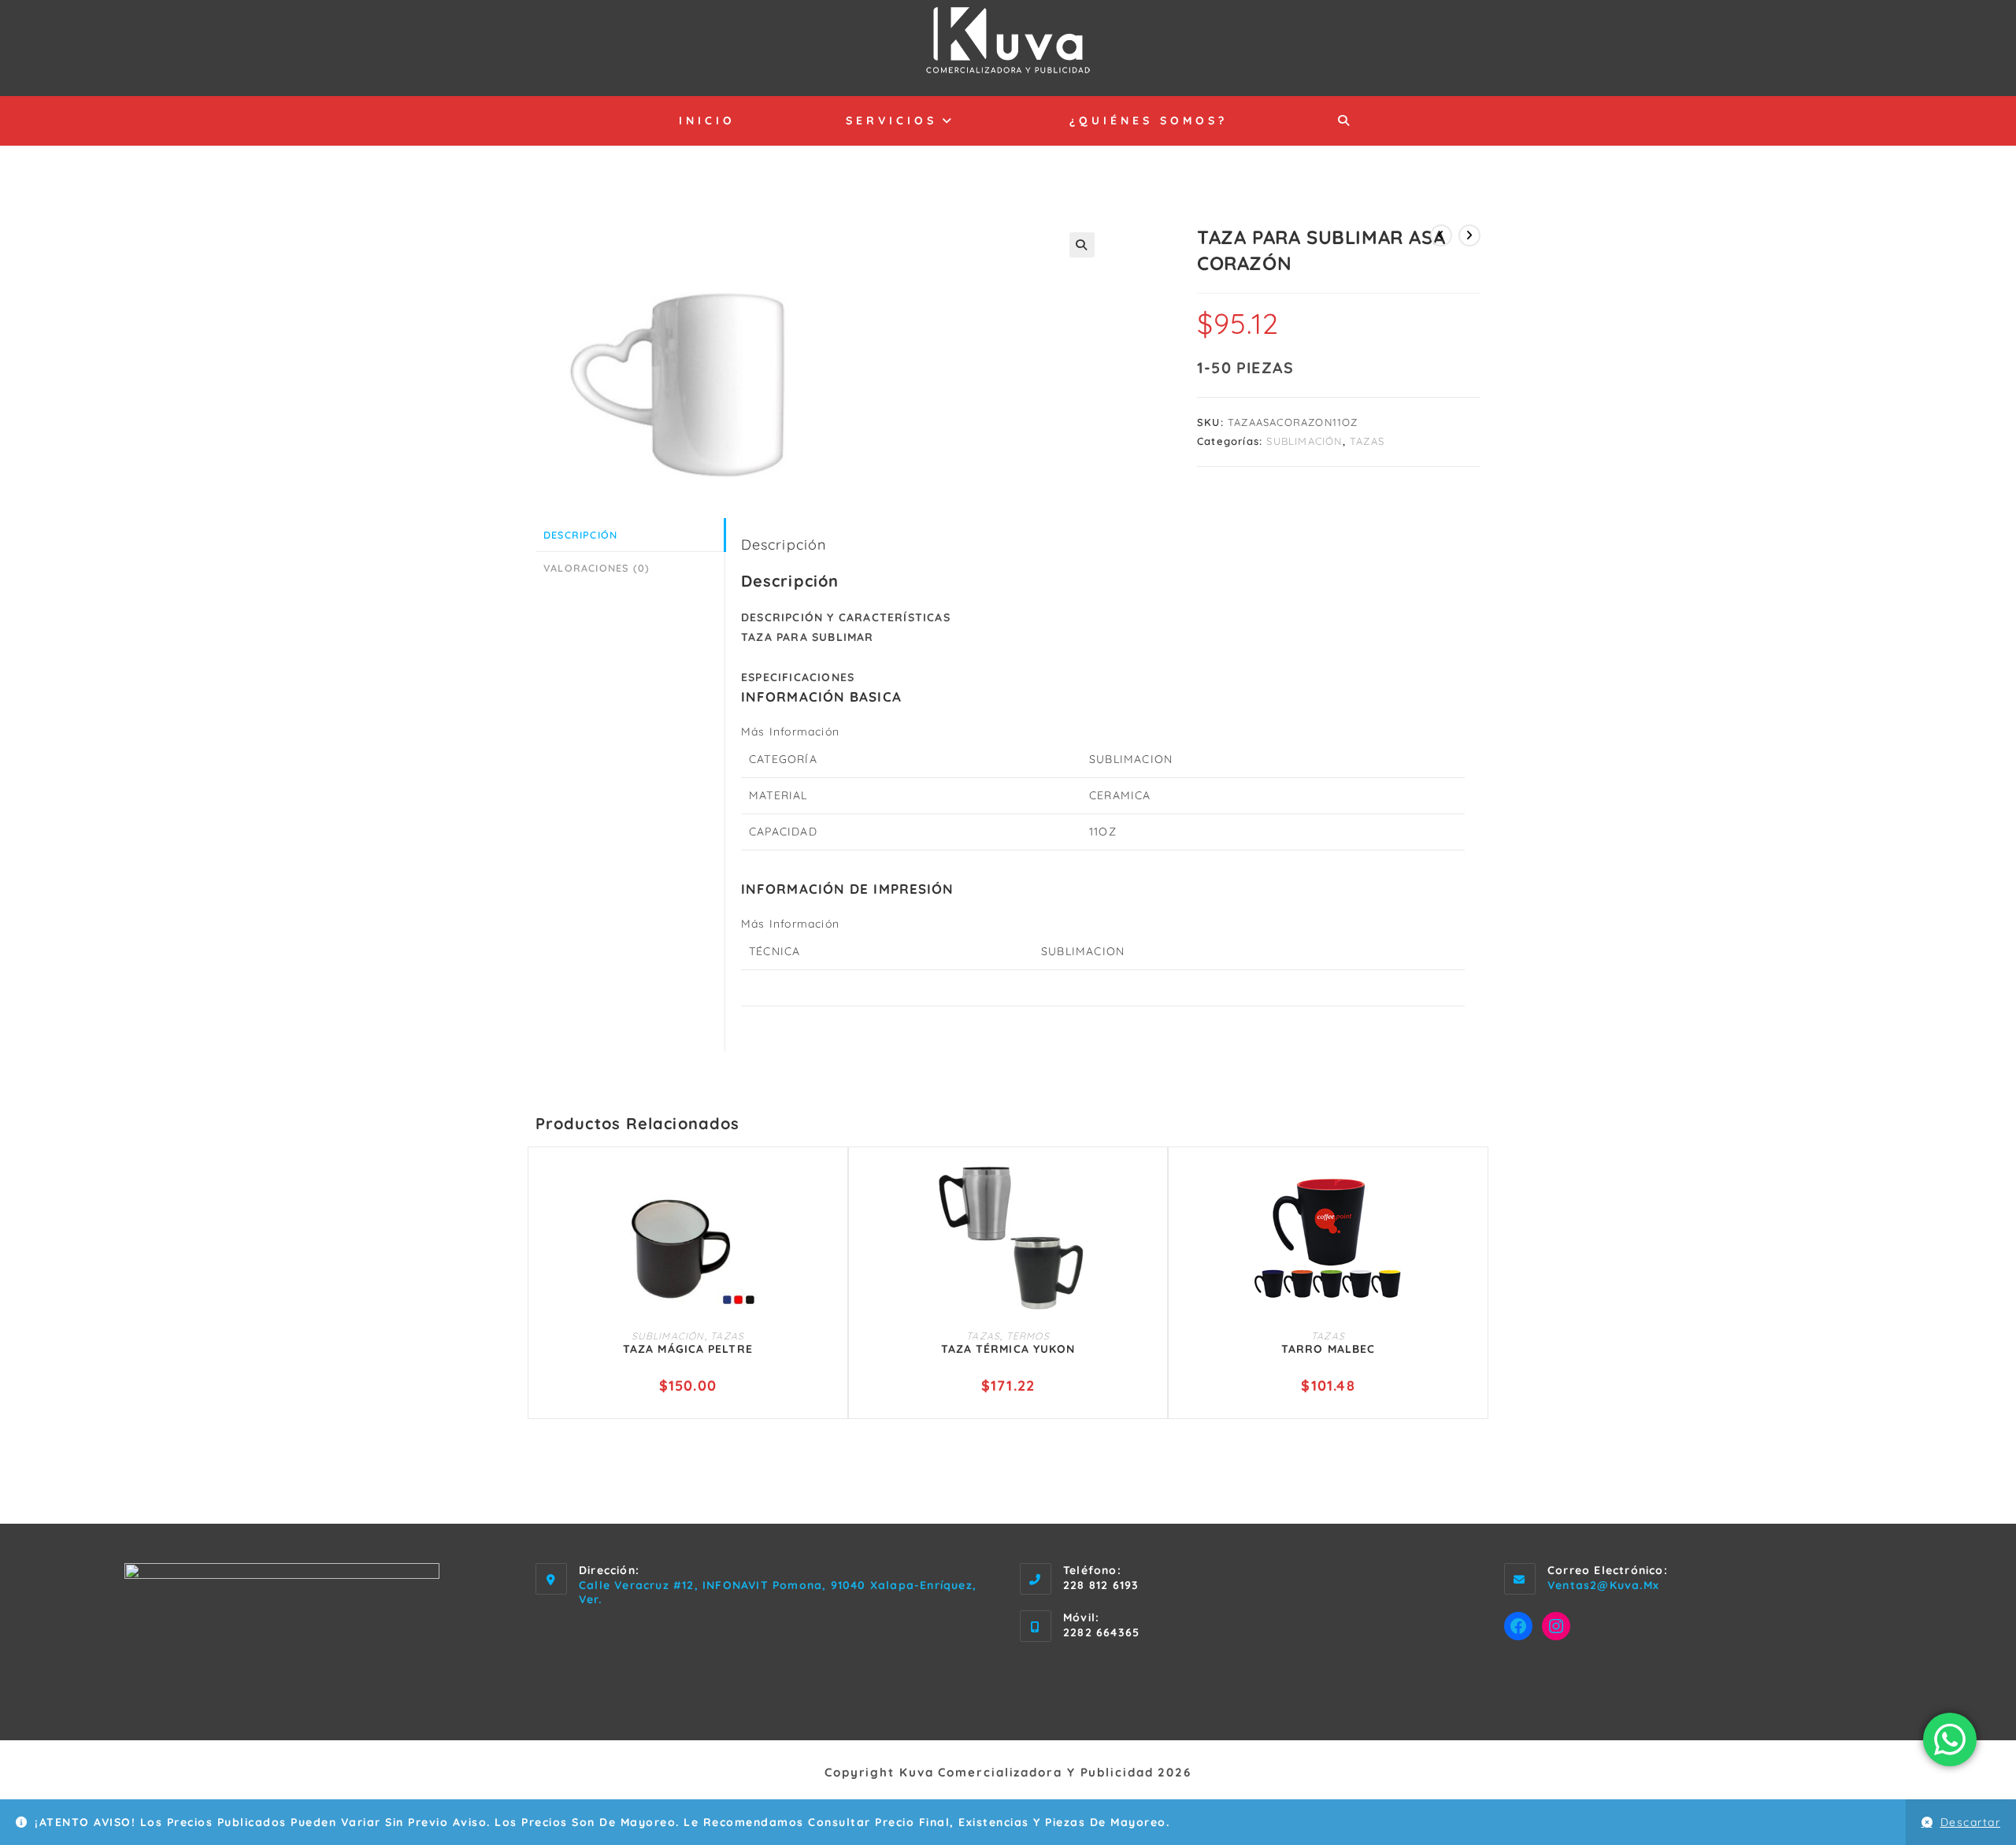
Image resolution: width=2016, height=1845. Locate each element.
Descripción (580, 535)
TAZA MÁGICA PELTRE (688, 1349)
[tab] (630, 535)
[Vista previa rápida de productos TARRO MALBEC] (1469, 1186)
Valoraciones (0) (597, 568)
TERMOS (1028, 1336)
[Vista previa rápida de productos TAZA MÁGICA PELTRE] (828, 1186)
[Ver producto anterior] (1441, 235)
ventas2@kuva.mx (1603, 1585)
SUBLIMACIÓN (1304, 441)
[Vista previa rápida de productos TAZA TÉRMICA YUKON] (1148, 1186)
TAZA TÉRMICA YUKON (1008, 1349)
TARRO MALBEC (1328, 1349)
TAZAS (1367, 441)
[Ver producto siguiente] (1469, 235)
